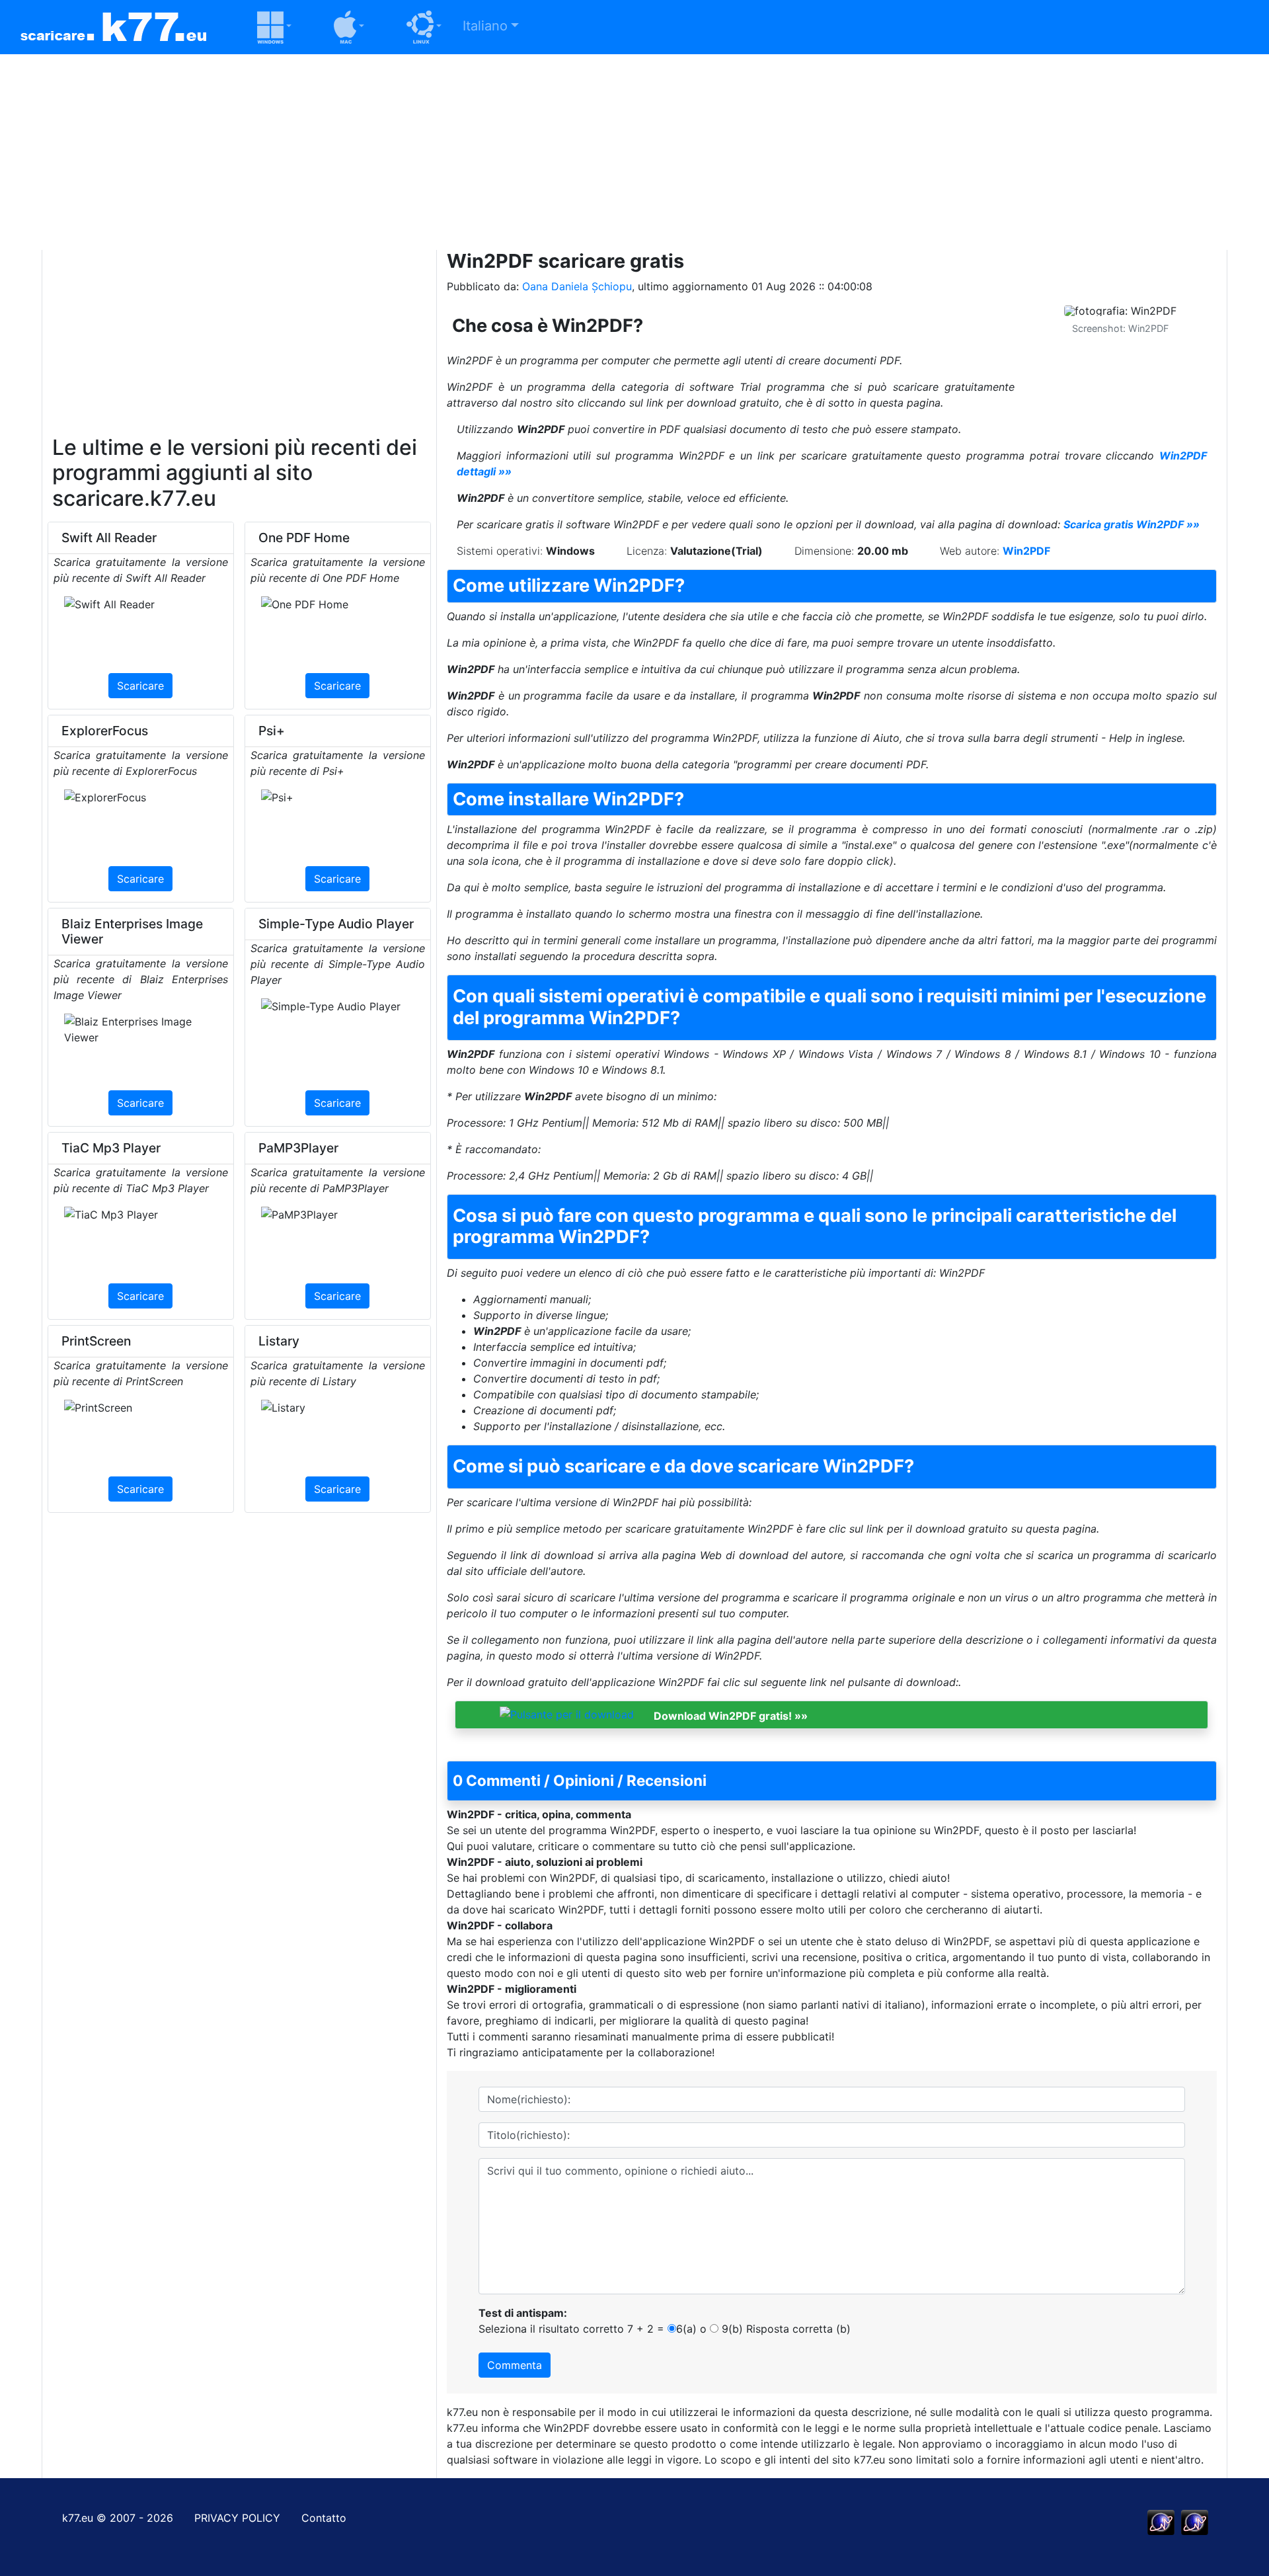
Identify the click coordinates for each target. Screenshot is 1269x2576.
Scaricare (140, 686)
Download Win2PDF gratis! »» (731, 1715)
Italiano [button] (485, 26)
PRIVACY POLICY (237, 2518)
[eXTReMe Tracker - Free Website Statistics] (1161, 2522)
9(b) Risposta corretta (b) (785, 2329)
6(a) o (691, 2329)
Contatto (324, 2518)
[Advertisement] (634, 147)
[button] (258, 27)
